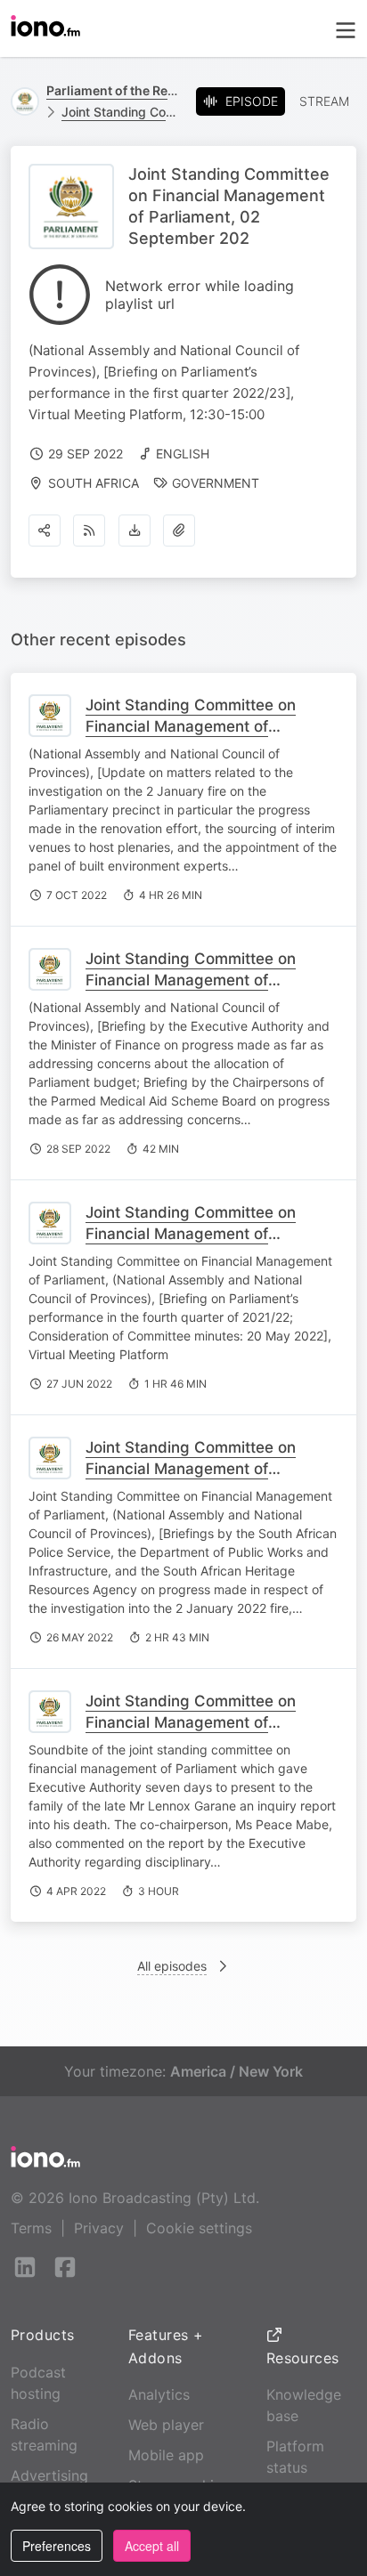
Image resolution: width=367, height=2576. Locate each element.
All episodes (172, 1966)
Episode (252, 101)
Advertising (49, 2475)
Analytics (159, 2394)
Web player (166, 2425)
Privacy (99, 2228)
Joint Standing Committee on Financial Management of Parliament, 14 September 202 (196, 980)
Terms (31, 2228)
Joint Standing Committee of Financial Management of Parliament (122, 112)
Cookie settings (199, 2228)
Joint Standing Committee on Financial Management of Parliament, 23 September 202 (197, 726)
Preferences (57, 2546)
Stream (324, 101)
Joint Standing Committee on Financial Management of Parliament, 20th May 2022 (191, 1469)
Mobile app (166, 2455)
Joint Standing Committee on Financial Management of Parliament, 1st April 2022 (191, 1722)
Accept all (152, 2546)
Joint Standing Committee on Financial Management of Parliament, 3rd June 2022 (191, 1234)
